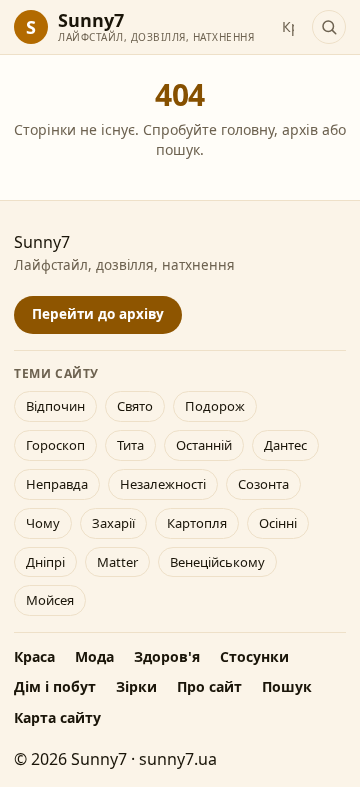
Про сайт (209, 686)
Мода (94, 656)
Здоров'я (167, 656)
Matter (117, 562)
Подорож (215, 406)
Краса (34, 656)
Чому (43, 523)
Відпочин (55, 406)
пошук (178, 149)
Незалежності (163, 484)
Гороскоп (55, 445)
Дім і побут (55, 686)
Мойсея (50, 600)
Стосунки (254, 656)
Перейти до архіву (98, 314)
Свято (135, 406)
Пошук (287, 686)
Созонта (263, 484)
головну (247, 129)
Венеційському (217, 562)
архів (300, 129)
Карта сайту (57, 717)
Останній (204, 445)
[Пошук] (329, 27)
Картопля (197, 523)
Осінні (278, 523)
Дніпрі (45, 562)
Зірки (136, 686)
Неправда (57, 484)
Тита (130, 445)
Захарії (113, 523)
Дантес (285, 445)
